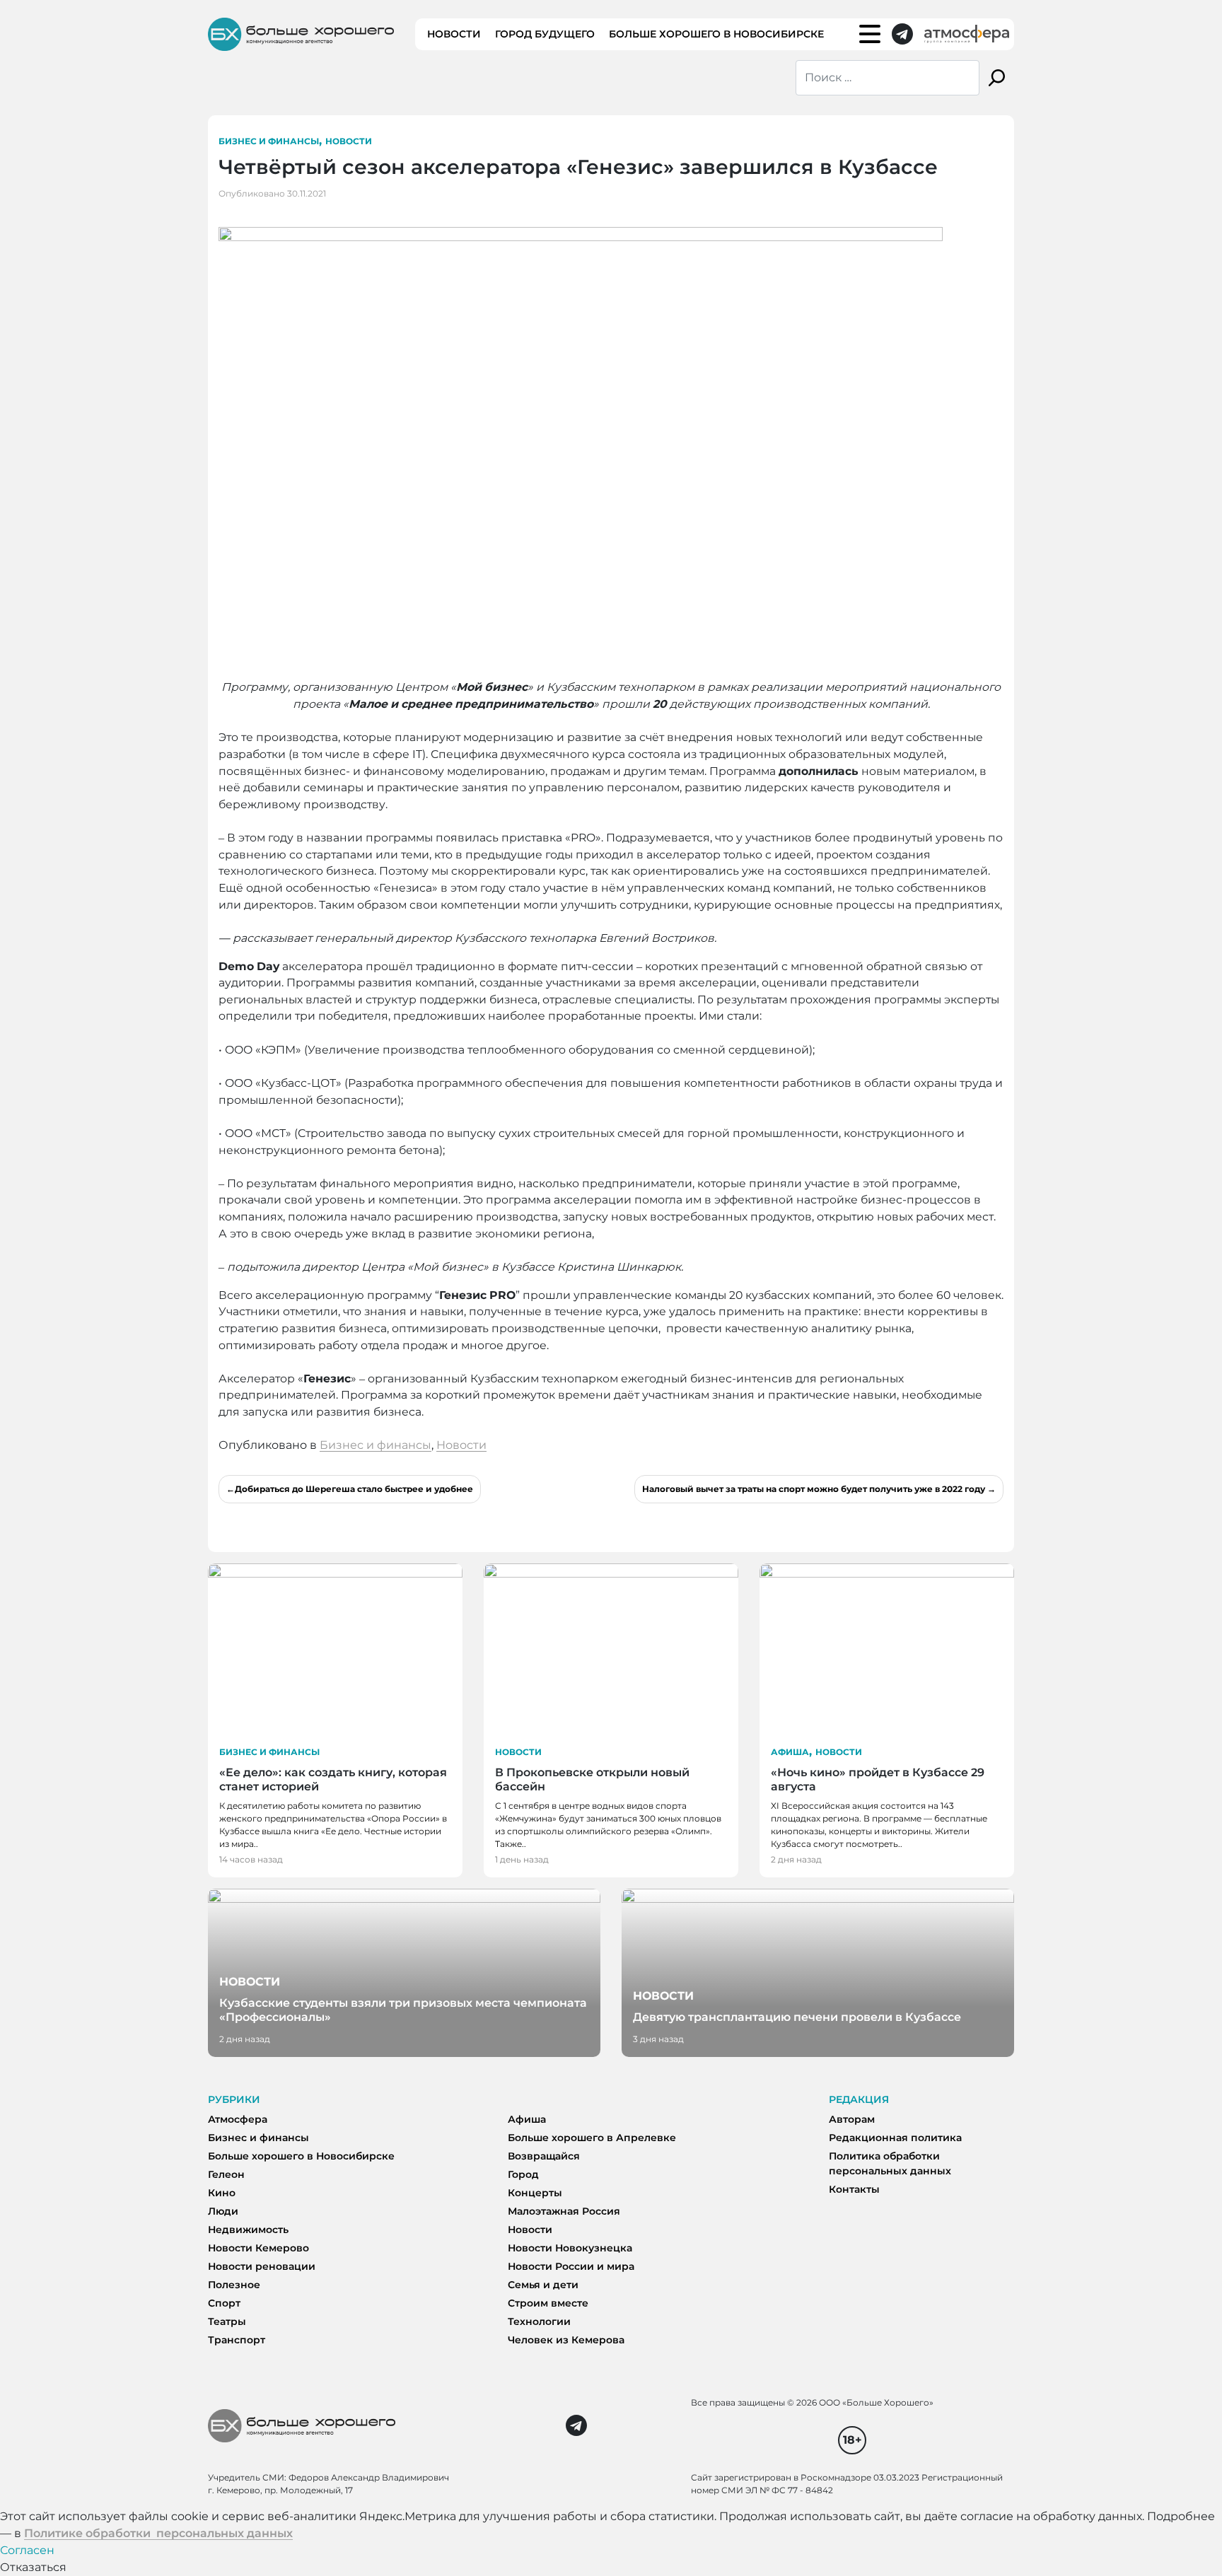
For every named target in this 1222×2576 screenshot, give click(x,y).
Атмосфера (238, 2119)
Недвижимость (248, 2230)
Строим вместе (548, 2303)
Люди (223, 2211)
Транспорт (237, 2340)
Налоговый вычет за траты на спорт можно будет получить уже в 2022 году (814, 1489)
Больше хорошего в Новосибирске (716, 34)
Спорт (224, 2303)
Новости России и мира (571, 2266)
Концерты (535, 2193)
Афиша (790, 1752)
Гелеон (226, 2174)
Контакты (854, 2189)
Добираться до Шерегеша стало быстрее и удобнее (354, 1489)
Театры (227, 2321)
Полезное (234, 2285)
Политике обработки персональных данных (158, 2533)
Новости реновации (262, 2266)
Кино (222, 2193)
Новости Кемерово (258, 2248)
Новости (454, 34)
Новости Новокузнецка (570, 2248)
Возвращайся (544, 2156)
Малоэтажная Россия (564, 2211)
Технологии (539, 2321)
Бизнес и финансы (269, 141)
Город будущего (545, 34)
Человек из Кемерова (566, 2340)
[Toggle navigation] (870, 34)
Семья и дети (543, 2285)
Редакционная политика (895, 2138)
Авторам (852, 2119)
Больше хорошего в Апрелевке (592, 2138)
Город (523, 2174)
